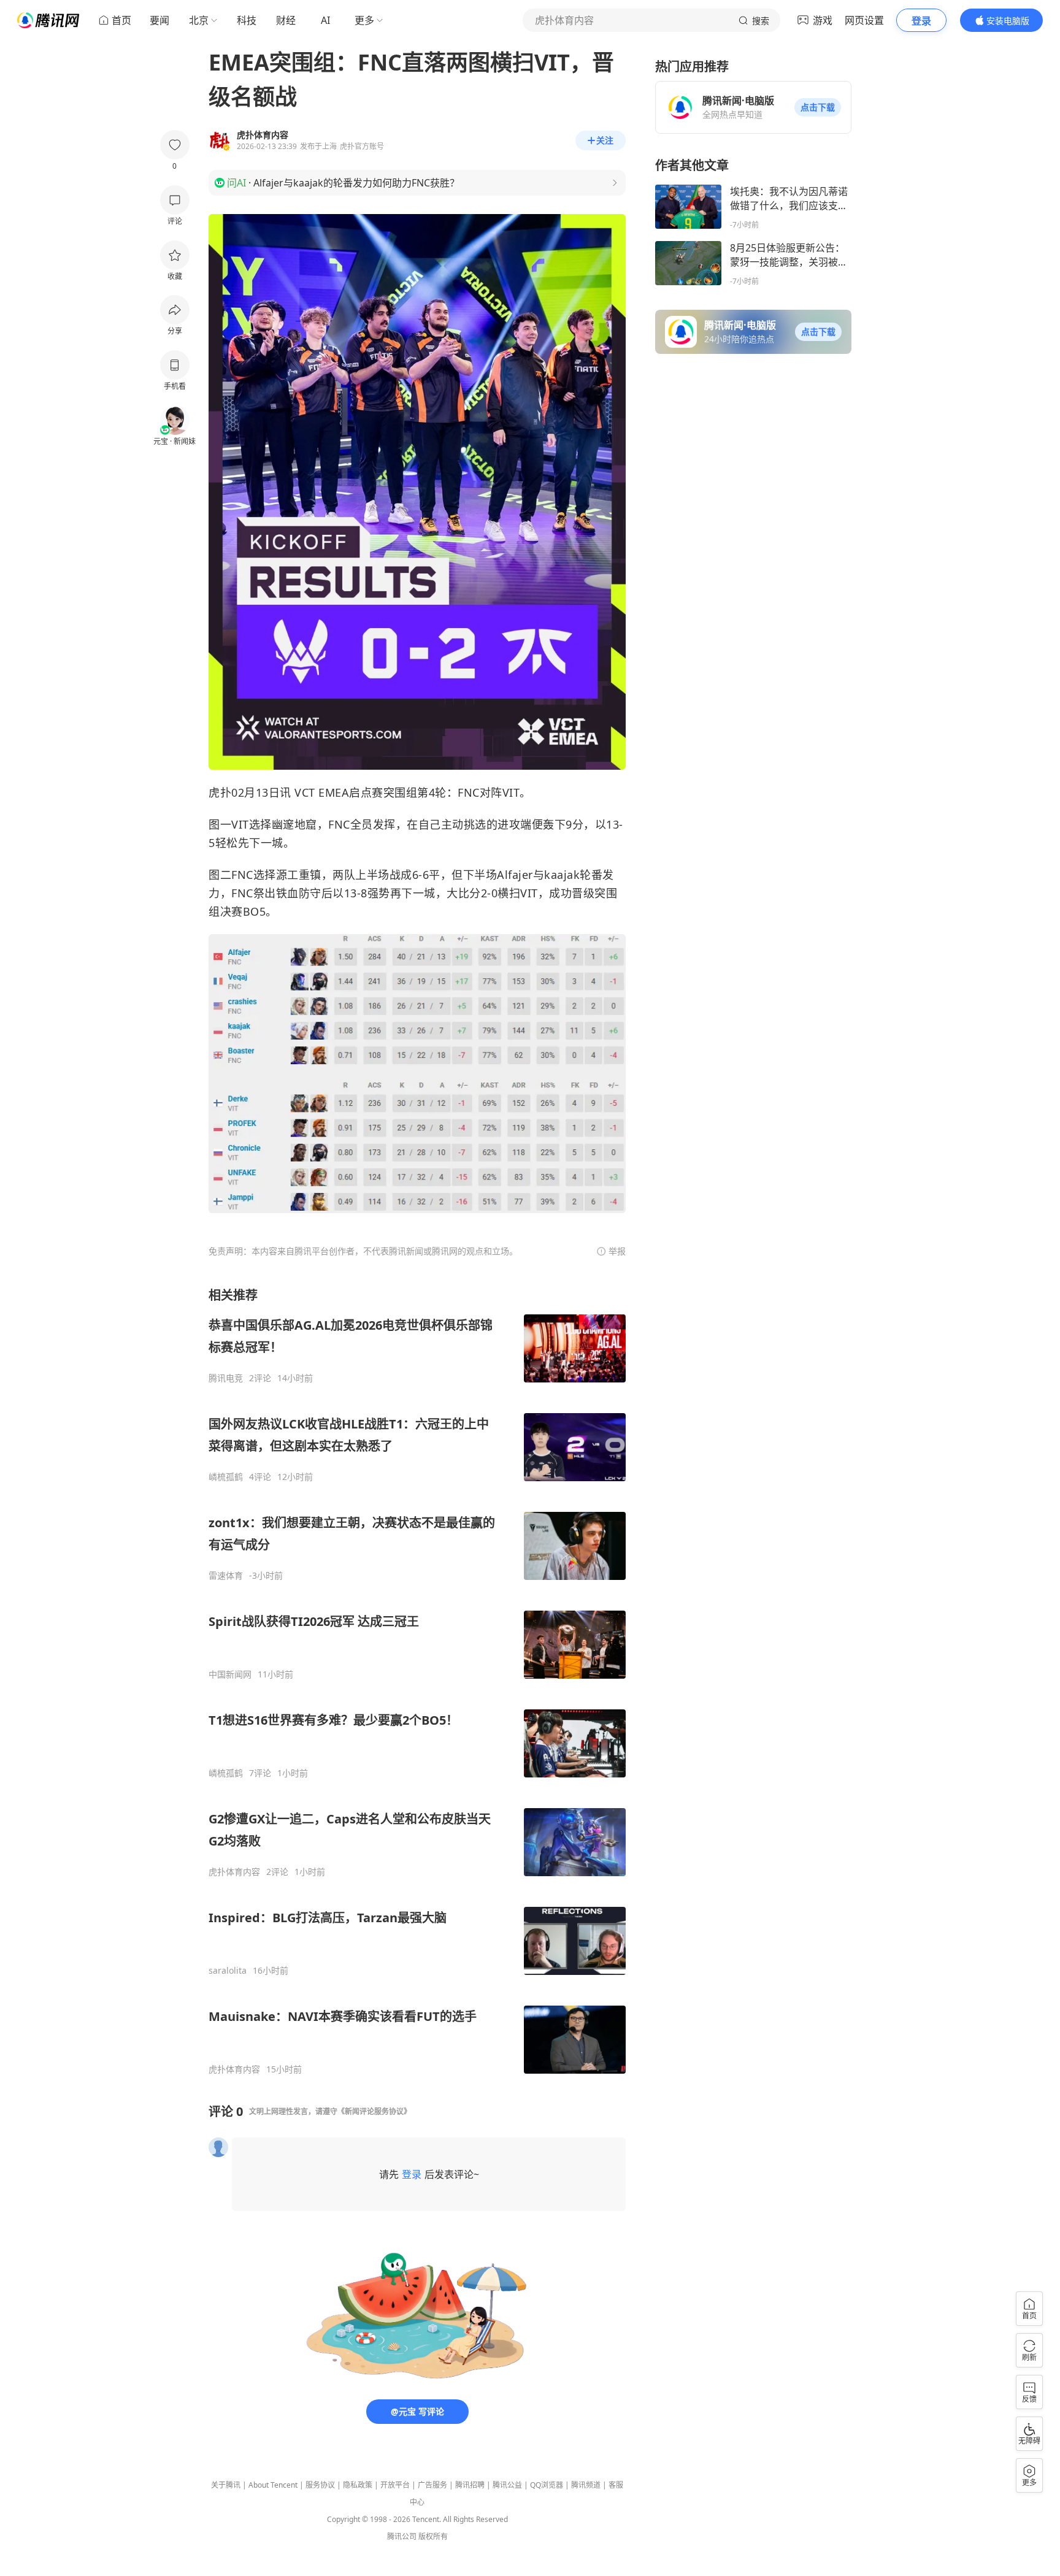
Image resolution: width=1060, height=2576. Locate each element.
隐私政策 (358, 2485)
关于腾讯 (226, 2485)
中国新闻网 (230, 1674)
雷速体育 (226, 1576)
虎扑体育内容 (234, 1872)
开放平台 (395, 2485)
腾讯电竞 (226, 1378)
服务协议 (320, 2485)
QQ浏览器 (547, 2485)
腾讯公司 (402, 2536)
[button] (818, 107)
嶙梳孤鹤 (226, 1477)
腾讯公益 (507, 2485)
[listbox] (417, 1681)
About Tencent (273, 2485)
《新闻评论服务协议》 (374, 2111)
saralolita (228, 1971)
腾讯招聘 (470, 2485)
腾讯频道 (586, 2485)
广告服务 (432, 2485)
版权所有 (433, 2536)
